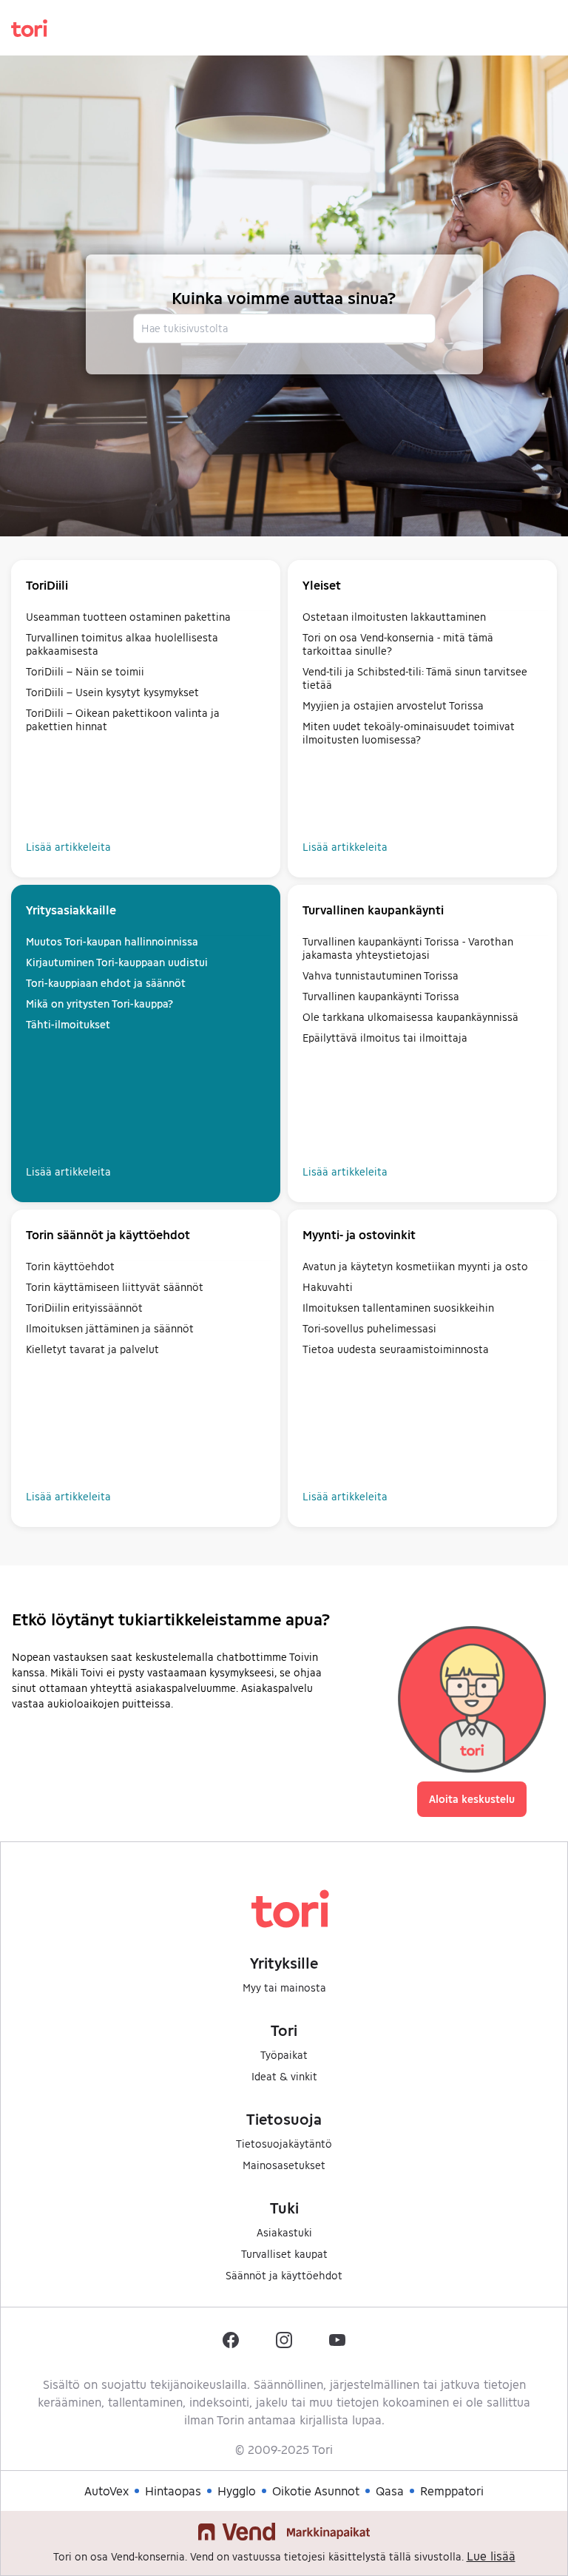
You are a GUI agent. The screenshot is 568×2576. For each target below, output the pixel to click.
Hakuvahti (328, 1287)
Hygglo (237, 2491)
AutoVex (106, 2491)
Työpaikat (284, 2055)
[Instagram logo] (284, 2340)
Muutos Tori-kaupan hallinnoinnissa (112, 941)
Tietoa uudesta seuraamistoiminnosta (396, 1349)
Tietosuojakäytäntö (284, 2144)
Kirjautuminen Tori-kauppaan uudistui (117, 962)
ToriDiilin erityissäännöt (84, 1308)
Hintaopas (173, 2491)
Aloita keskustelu (472, 1799)
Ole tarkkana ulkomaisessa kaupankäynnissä (410, 1017)
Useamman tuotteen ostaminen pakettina (128, 617)
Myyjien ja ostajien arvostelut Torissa (393, 705)
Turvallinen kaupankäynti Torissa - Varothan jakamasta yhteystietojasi (408, 948)
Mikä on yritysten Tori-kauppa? (99, 1004)
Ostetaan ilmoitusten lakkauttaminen (394, 617)
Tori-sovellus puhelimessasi (369, 1328)
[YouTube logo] (337, 2340)
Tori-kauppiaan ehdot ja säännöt (106, 983)
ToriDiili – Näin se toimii (85, 671)
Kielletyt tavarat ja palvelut (92, 1349)
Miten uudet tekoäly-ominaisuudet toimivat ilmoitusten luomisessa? (409, 733)
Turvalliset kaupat (284, 2254)
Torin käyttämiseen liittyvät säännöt (115, 1287)
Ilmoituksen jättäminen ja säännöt (110, 1328)
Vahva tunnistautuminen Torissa (381, 975)
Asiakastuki (284, 2232)
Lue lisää (491, 2556)
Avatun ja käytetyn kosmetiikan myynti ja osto (415, 1266)
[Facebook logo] (231, 2340)
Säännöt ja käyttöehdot (284, 2275)
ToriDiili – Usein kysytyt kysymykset (112, 692)
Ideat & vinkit (284, 2076)
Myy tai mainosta (284, 1987)
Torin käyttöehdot (70, 1266)
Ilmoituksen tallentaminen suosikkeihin (398, 1308)
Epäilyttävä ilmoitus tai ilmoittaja (385, 1038)
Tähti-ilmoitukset (68, 1024)
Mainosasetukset (284, 2165)
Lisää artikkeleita (68, 847)
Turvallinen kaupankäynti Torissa (381, 996)
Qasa (390, 2491)
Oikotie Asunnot (316, 2491)
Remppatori (452, 2491)
